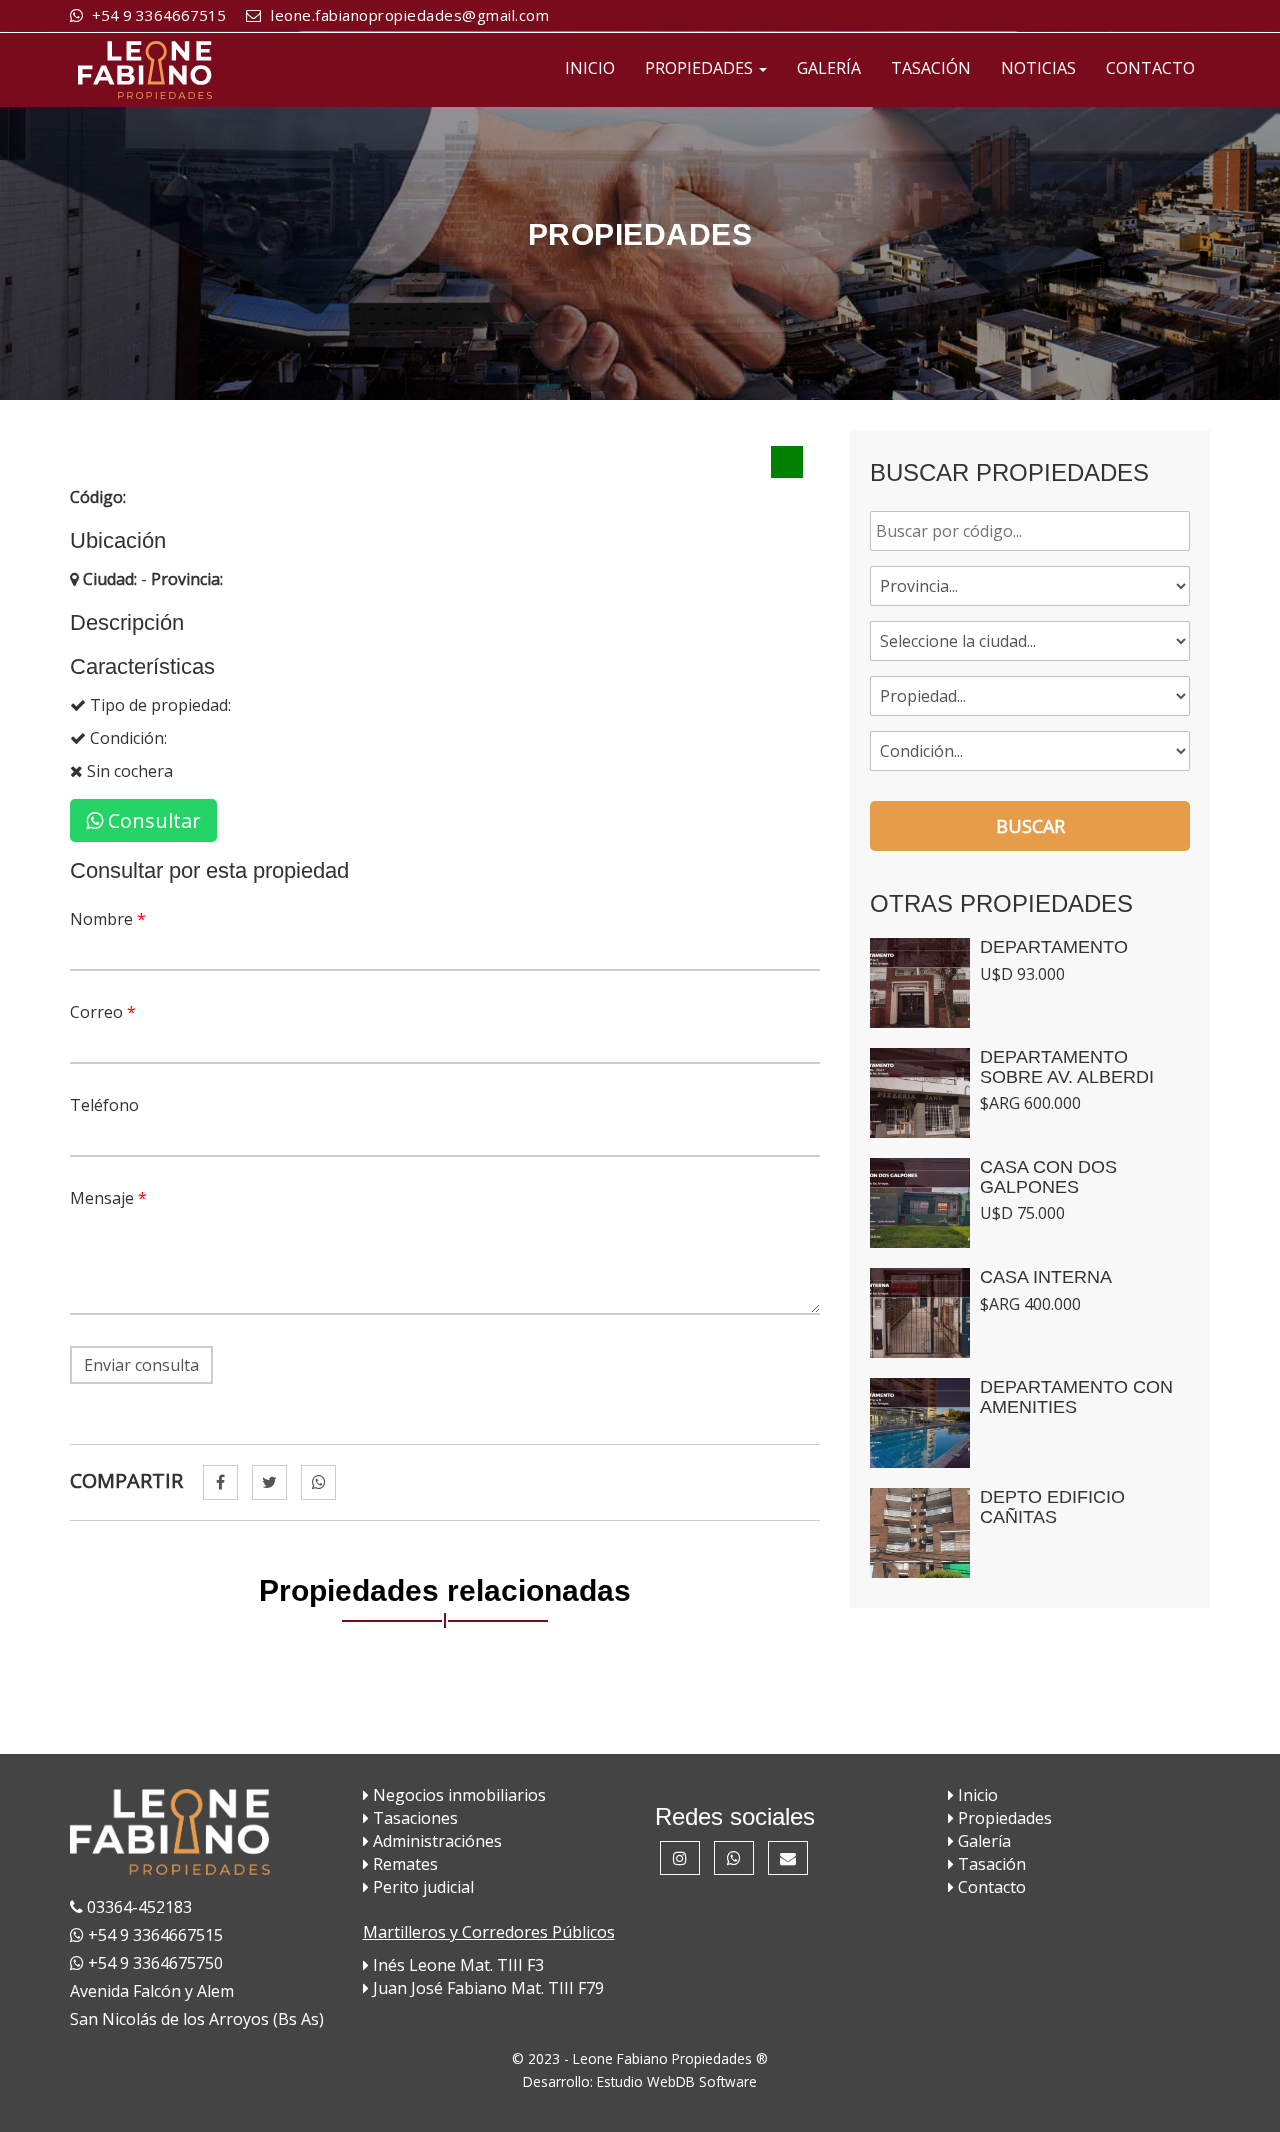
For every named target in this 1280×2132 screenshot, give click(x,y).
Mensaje (108, 1198)
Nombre (108, 919)
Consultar (152, 820)
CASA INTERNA (1046, 1277)
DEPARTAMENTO (1054, 947)
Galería (982, 1841)
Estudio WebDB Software (677, 2081)
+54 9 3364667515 (157, 15)
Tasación (990, 1864)
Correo (103, 1012)
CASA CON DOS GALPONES (1048, 1177)
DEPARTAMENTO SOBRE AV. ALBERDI (1067, 1067)
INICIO (590, 68)
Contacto (990, 1887)
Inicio (976, 1795)
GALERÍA (829, 68)
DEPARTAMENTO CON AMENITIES (1076, 1397)
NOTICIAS (1038, 68)
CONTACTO (1150, 68)
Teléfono (104, 1105)
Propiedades (1003, 1818)
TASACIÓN (931, 68)
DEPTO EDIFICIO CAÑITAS (1052, 1507)
